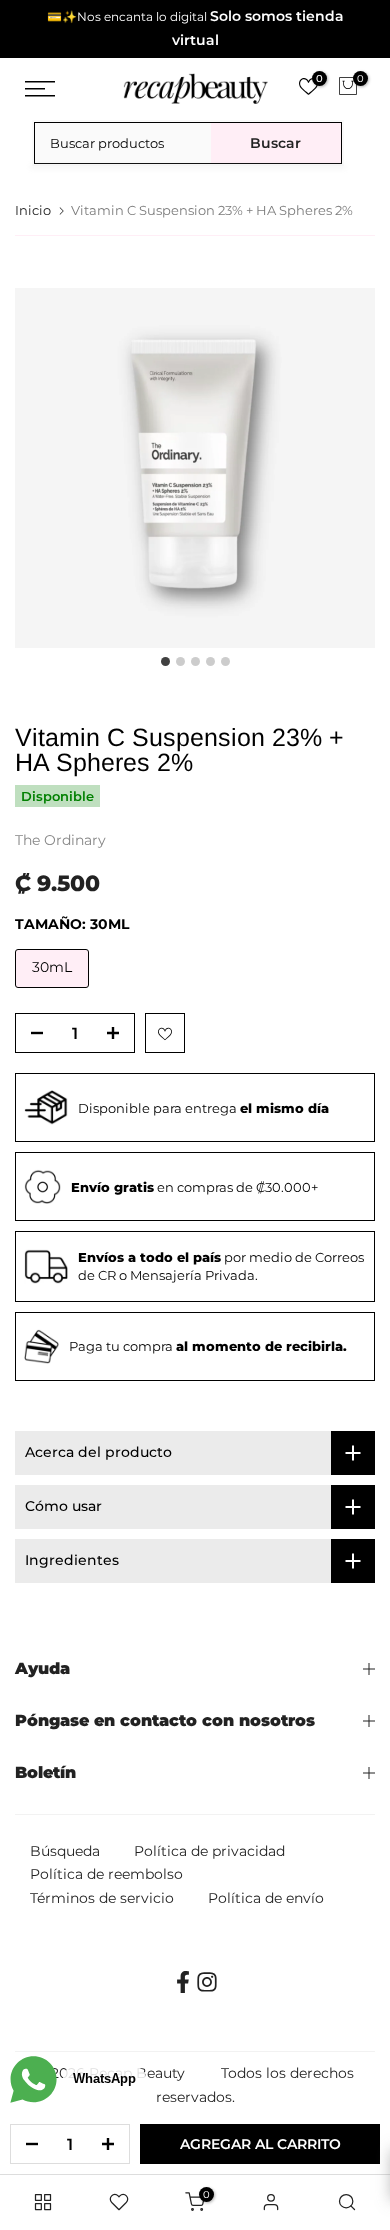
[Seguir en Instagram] (207, 1988)
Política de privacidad (209, 1851)
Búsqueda (65, 1851)
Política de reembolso (106, 1874)
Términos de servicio (102, 1898)
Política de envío (266, 1898)
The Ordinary (60, 840)
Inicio (33, 210)
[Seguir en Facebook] (183, 1988)
